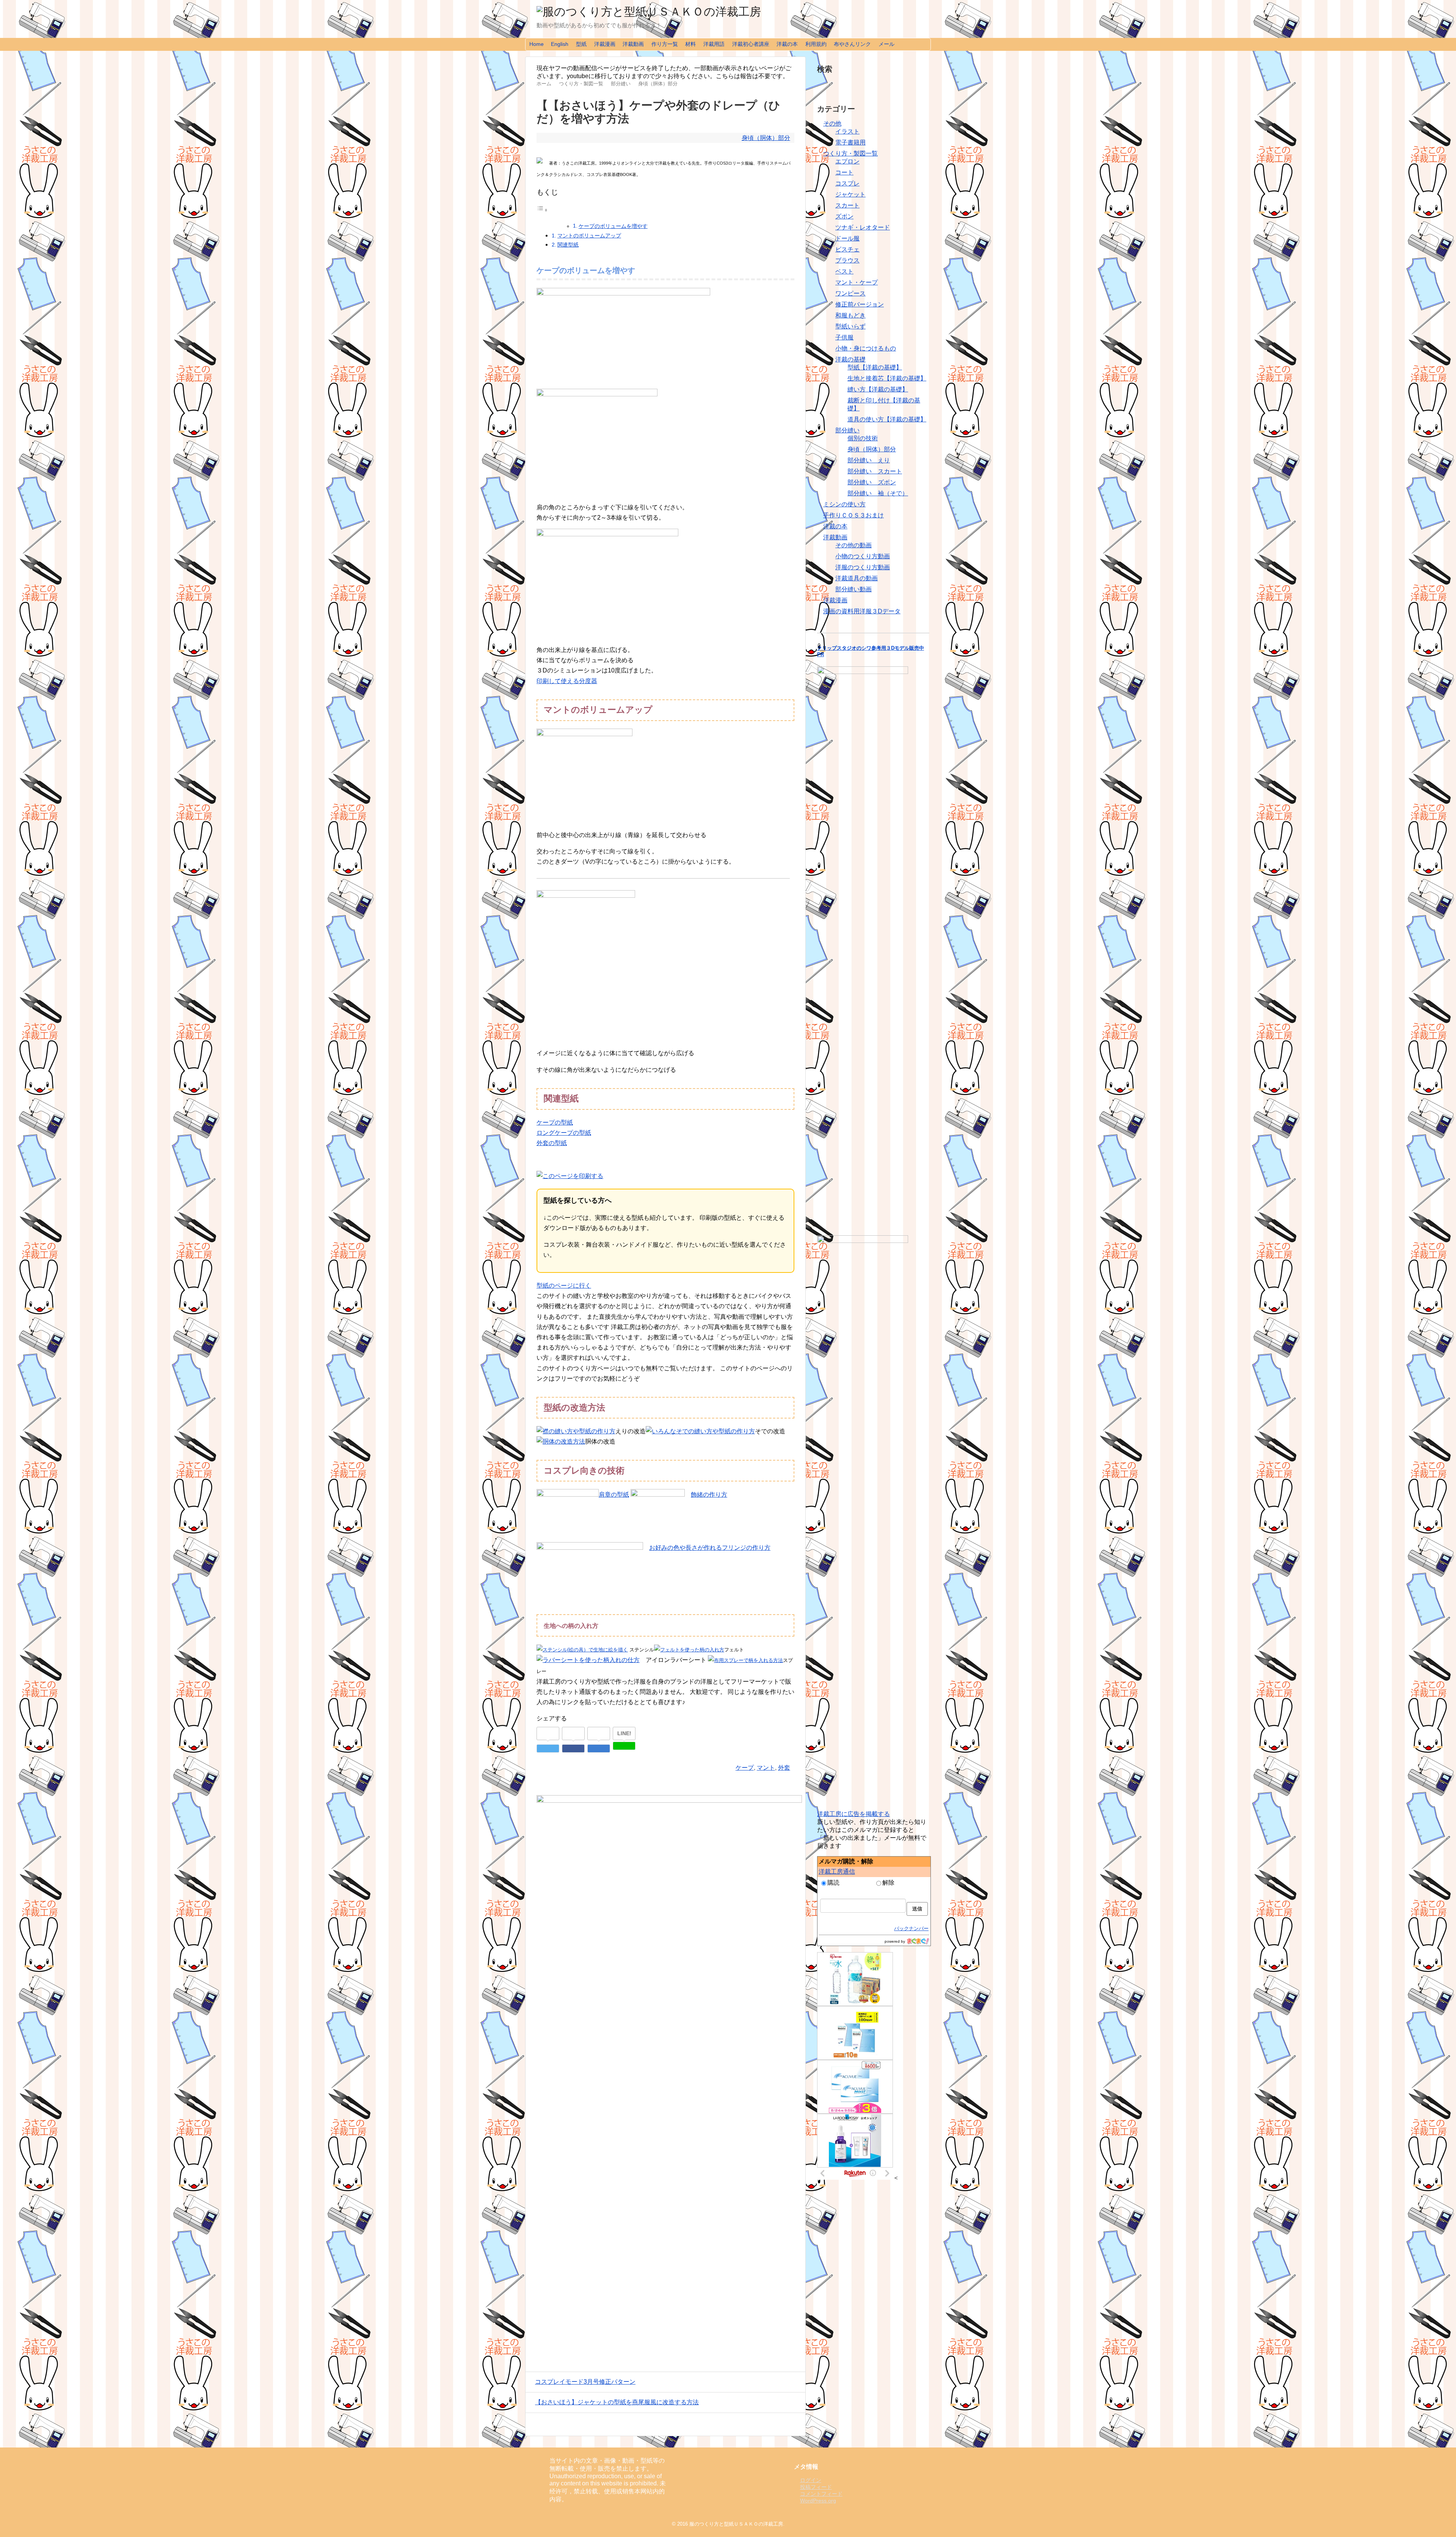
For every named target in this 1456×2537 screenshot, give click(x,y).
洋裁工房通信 (837, 1872)
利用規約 (816, 44)
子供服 (844, 337)
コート (844, 172)
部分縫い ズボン (872, 482)
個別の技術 (863, 438)
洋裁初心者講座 (751, 44)
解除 (888, 1883)
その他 (832, 123)
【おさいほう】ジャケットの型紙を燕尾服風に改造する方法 (617, 2402)
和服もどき (850, 315)
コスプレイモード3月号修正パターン (585, 2382)
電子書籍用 (850, 142)
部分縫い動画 (854, 589)
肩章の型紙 (614, 1495)
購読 (833, 1883)
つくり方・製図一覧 (850, 153)
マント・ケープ (857, 282)
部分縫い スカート (875, 471)
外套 (784, 1768)
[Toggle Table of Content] (542, 210)
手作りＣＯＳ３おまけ (854, 515)
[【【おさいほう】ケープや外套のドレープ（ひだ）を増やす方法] (599, 1748)
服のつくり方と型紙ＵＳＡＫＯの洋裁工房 (736, 2524)
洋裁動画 (633, 44)
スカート (847, 205)
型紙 (581, 44)
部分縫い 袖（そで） (878, 493)
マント (766, 1768)
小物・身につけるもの (866, 348)
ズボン (844, 216)
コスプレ (847, 183)
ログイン (811, 2480)
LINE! (624, 1733)
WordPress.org (818, 2501)
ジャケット (850, 194)
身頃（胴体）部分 (766, 138)
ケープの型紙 (555, 1122)
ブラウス (847, 260)
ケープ (745, 1768)
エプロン (847, 161)
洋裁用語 (714, 44)
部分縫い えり (869, 460)
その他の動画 (854, 545)
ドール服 (847, 238)
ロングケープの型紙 (564, 1133)
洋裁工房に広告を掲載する (854, 1814)
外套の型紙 (552, 1143)
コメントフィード (821, 2494)
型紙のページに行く (564, 1286)
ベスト (844, 271)
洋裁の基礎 (850, 359)
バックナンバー (911, 1928)
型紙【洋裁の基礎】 (875, 367)
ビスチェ (847, 249)
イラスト (847, 131)
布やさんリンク (852, 44)
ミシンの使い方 (844, 504)
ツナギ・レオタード (863, 227)
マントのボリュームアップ (589, 236)
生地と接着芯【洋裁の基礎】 (887, 378)
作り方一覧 (665, 44)
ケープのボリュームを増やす (613, 226)
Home (537, 44)
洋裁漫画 (605, 44)
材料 (690, 44)
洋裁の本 (787, 44)
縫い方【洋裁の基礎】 (878, 389)
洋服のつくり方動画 (863, 567)
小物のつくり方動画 (863, 556)
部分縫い (847, 430)
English (560, 44)
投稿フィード (816, 2487)
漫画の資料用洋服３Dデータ (862, 611)
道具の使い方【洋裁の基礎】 (887, 419)
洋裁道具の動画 (857, 578)
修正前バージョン (860, 304)
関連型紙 (568, 245)
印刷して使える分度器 (567, 681)
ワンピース (850, 293)
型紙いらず (850, 326)
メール (886, 44)
